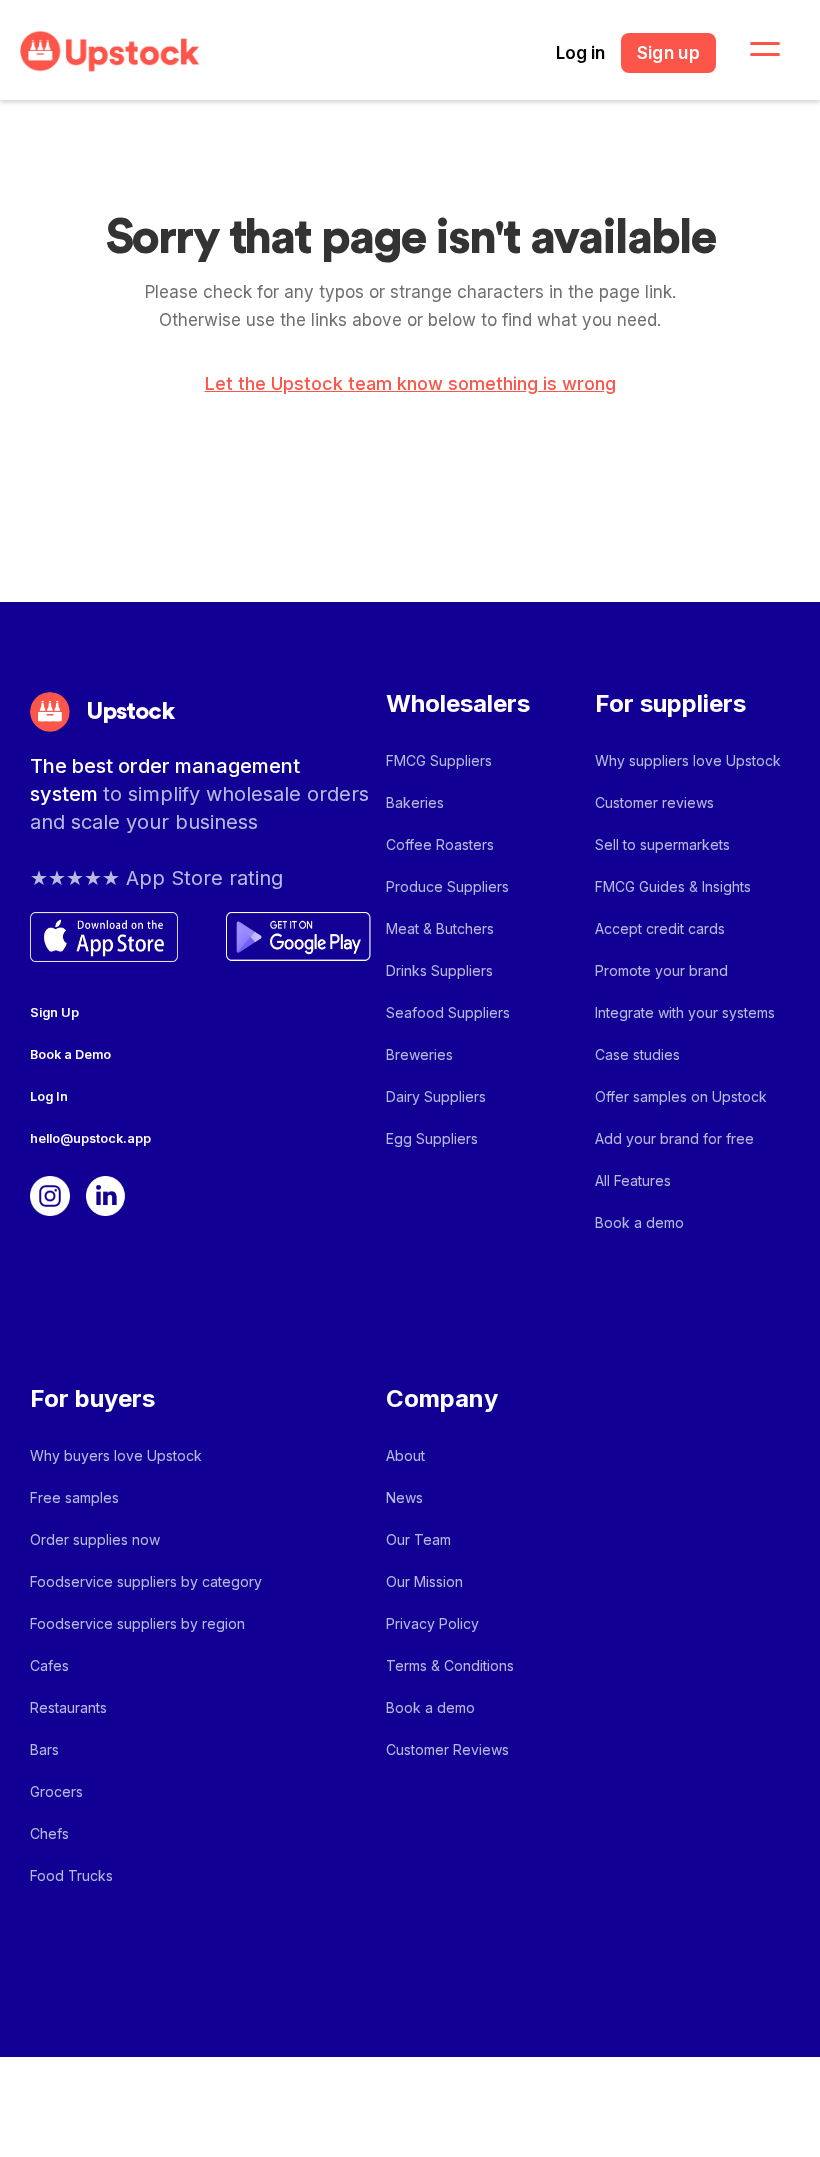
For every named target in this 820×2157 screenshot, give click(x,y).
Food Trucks (71, 1875)
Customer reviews (654, 802)
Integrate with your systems (685, 1012)
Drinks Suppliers (439, 970)
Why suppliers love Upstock (688, 760)
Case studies (637, 1054)
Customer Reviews (447, 1749)
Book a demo (639, 1222)
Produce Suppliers (447, 886)
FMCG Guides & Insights (673, 886)
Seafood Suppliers (448, 1012)
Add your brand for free (674, 1138)
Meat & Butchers (440, 928)
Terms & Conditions (450, 1665)
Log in (580, 53)
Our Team (418, 1539)
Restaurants (68, 1707)
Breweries (419, 1054)
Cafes (49, 1665)
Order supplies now (95, 1539)
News (404, 1497)
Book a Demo (70, 1054)
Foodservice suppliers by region (137, 1623)
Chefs (49, 1833)
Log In (49, 1096)
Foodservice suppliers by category (146, 1581)
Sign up (668, 53)
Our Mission (424, 1581)
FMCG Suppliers (439, 760)
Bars (44, 1749)
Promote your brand (661, 970)
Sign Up (54, 1012)
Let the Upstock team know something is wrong (410, 384)
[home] (110, 51)
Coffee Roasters (440, 844)
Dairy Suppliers (436, 1096)
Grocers (56, 1791)
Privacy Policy (432, 1623)
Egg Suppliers (432, 1138)
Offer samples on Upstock (681, 1096)
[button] (753, 50)
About (405, 1455)
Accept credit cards (660, 928)
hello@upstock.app (90, 1138)
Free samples (74, 1497)
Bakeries (415, 802)
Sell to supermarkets (662, 844)
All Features (633, 1180)
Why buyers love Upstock (116, 1455)
